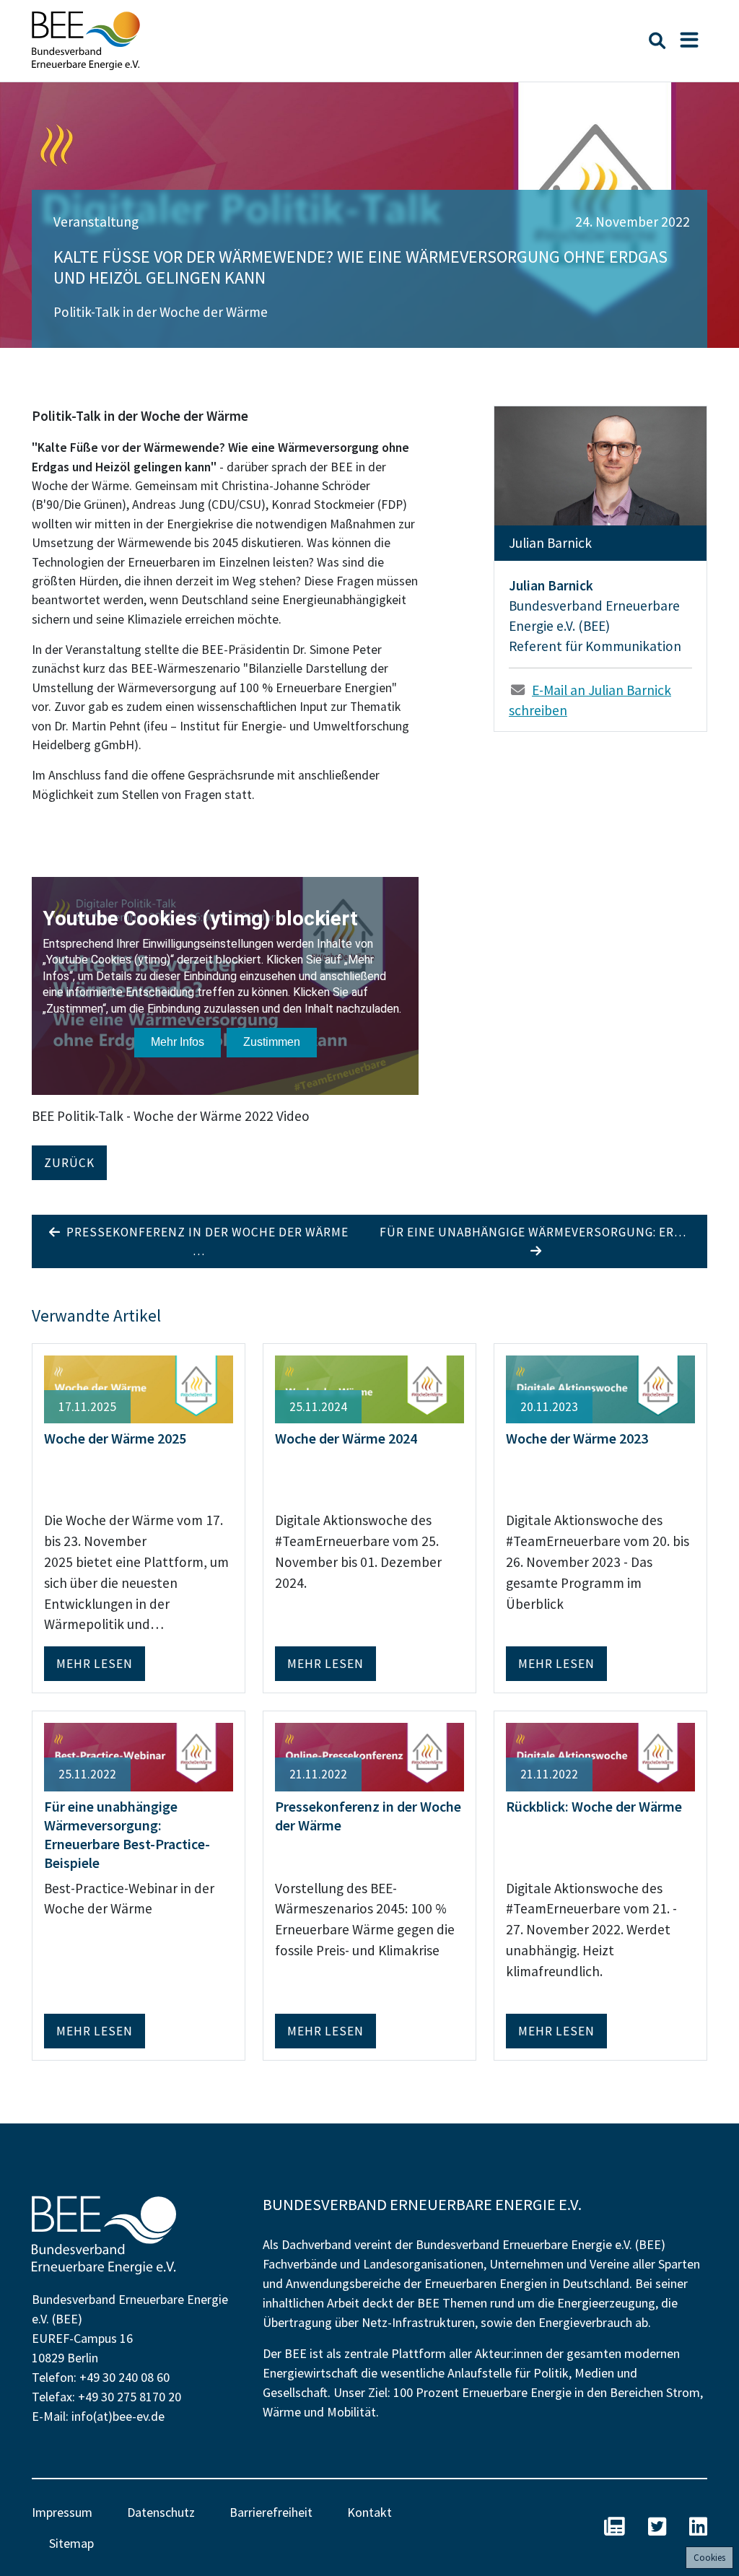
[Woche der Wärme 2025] (139, 1388)
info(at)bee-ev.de (118, 2416)
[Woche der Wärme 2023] (600, 1388)
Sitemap (71, 2543)
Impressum (62, 2512)
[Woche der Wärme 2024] (369, 1388)
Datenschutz (161, 2512)
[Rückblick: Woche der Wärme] (600, 1755)
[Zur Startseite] (86, 41)
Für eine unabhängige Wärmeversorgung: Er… (536, 1232)
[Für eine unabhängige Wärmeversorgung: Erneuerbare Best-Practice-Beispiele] (139, 1755)
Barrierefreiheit (271, 2512)
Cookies (709, 2558)
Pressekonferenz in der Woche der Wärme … (205, 1241)
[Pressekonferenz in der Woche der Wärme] (369, 1755)
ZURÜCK (69, 1163)
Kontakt (369, 2512)
